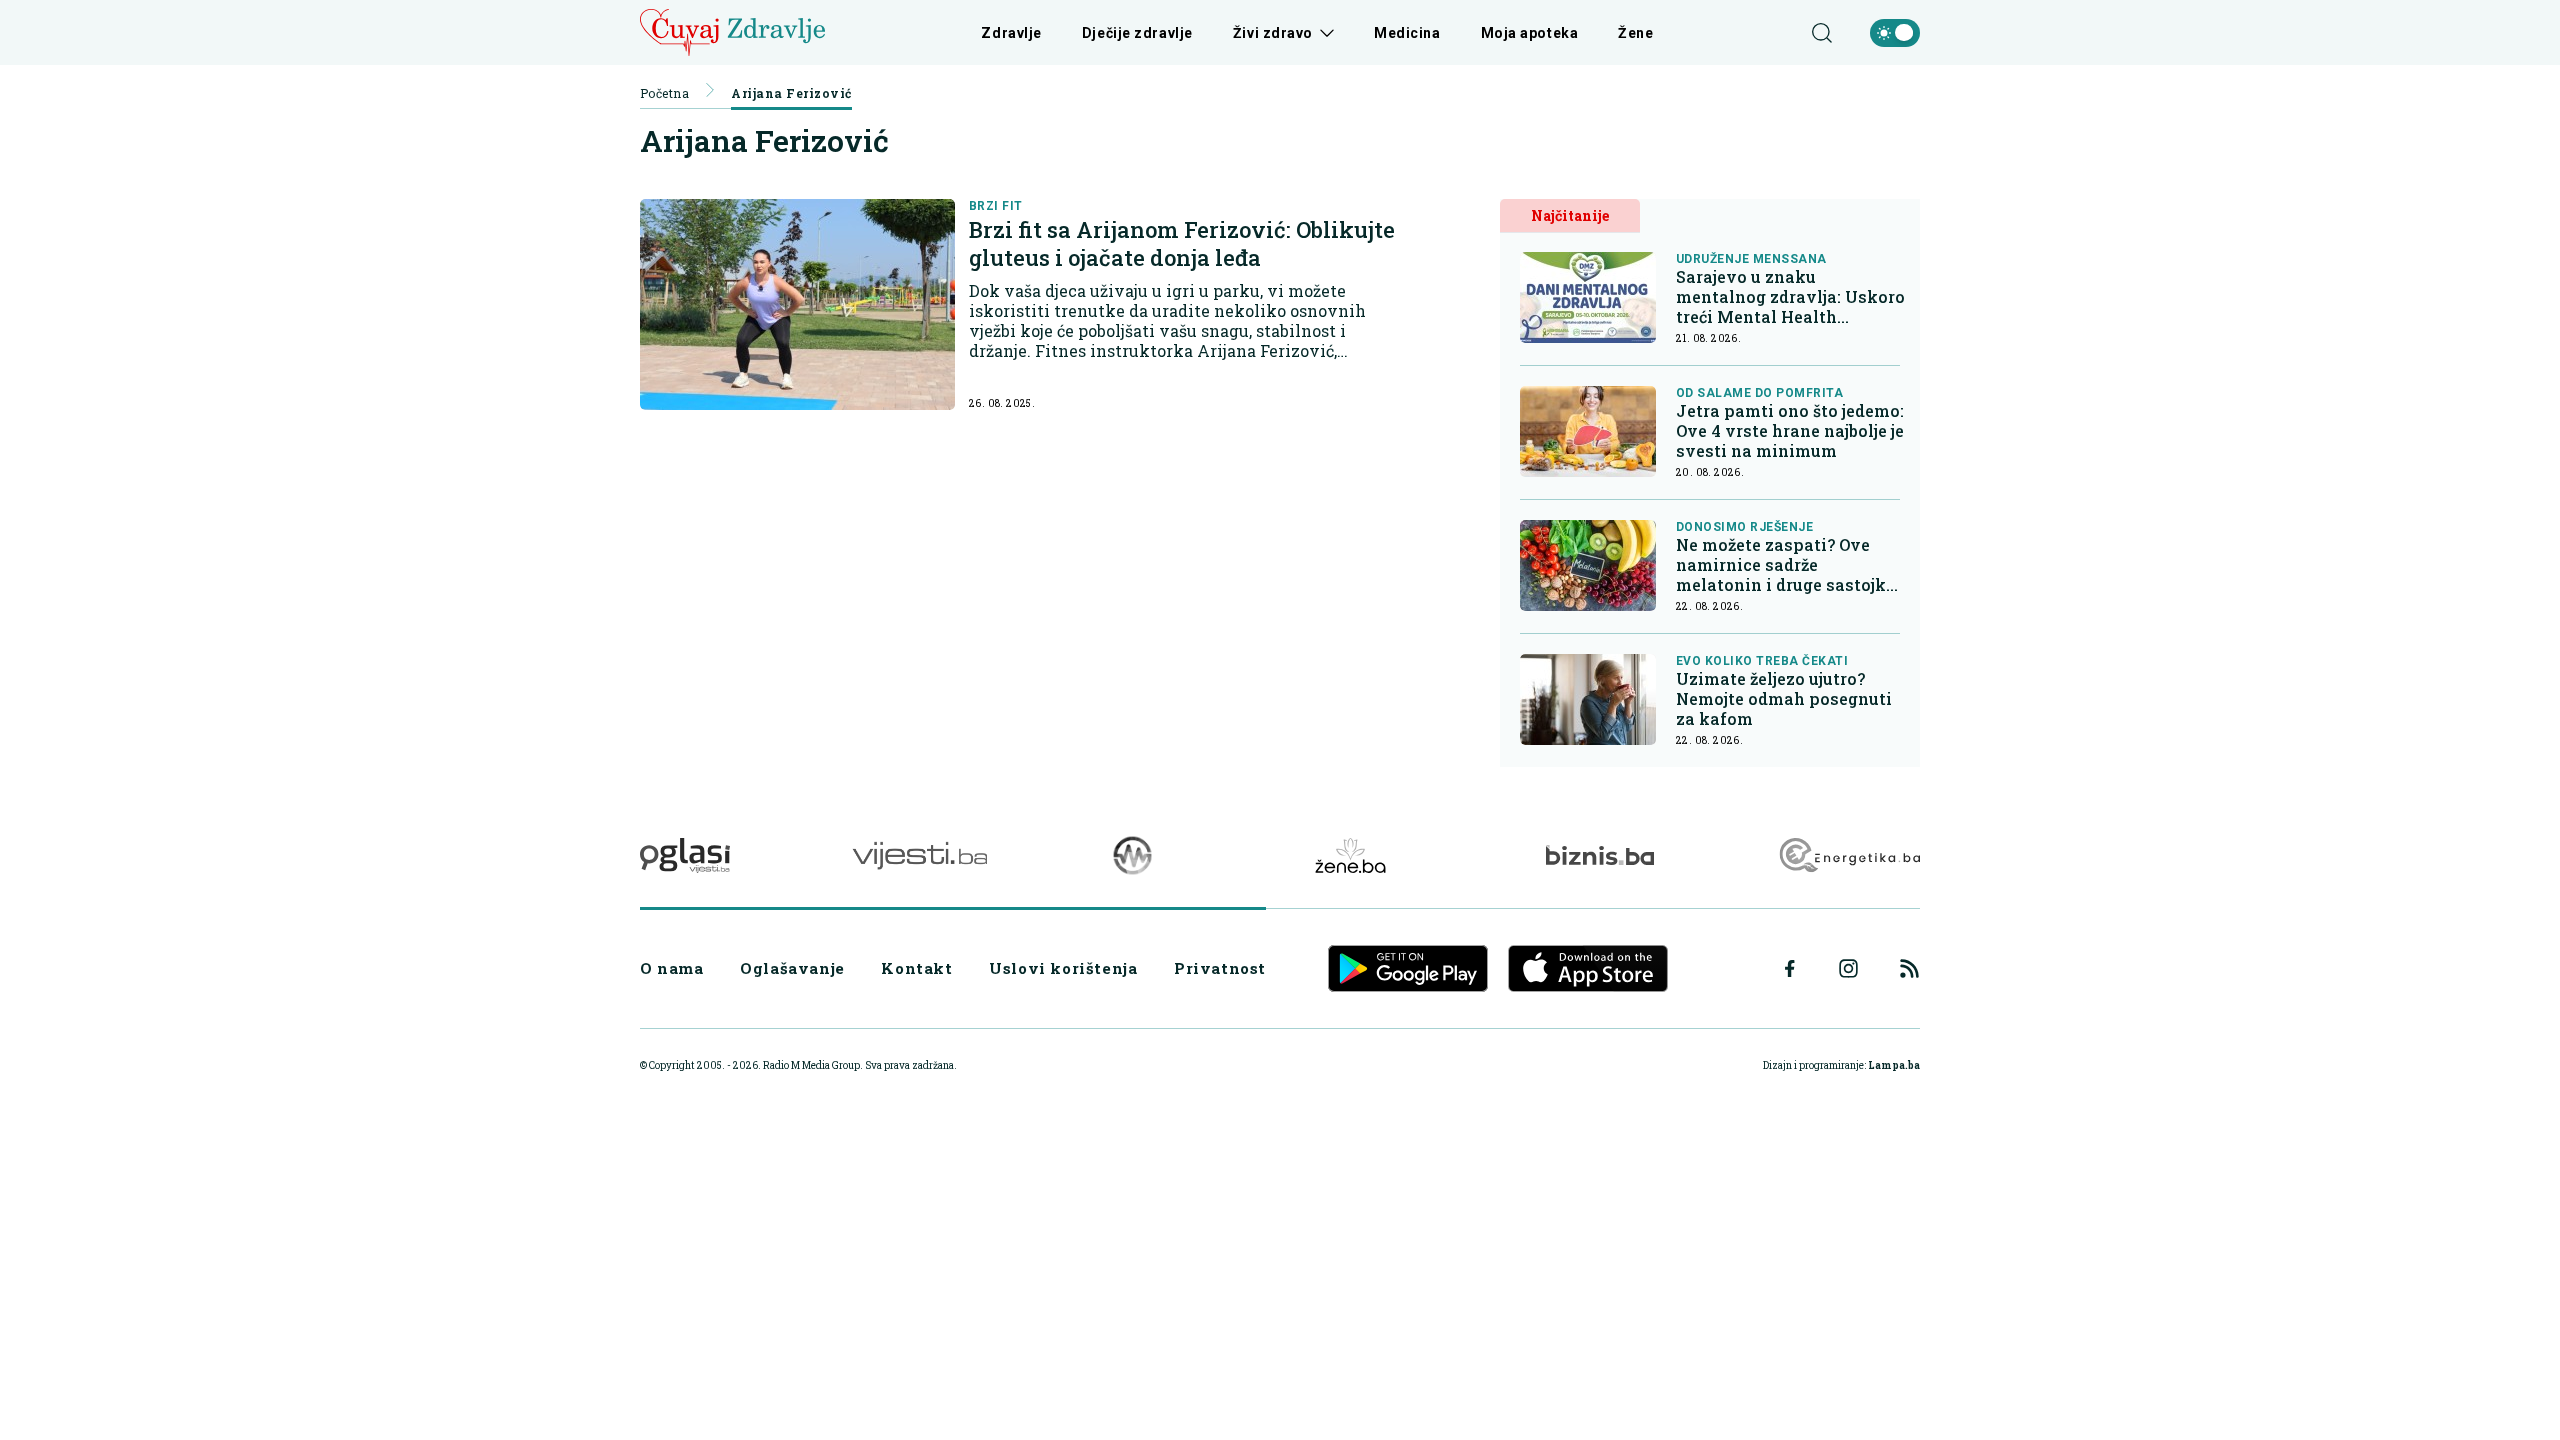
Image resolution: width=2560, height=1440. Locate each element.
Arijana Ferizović (791, 93)
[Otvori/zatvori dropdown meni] (1323, 33)
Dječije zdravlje (1137, 33)
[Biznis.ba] (1599, 855)
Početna (664, 93)
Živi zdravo (1273, 33)
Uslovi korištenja (1063, 968)
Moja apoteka (1530, 33)
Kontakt (916, 968)
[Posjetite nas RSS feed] (1909, 968)
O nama (672, 968)
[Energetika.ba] (1848, 855)
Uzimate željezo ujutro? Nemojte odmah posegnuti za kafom (1784, 699)
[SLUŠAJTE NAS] (1132, 855)
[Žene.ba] (1350, 855)
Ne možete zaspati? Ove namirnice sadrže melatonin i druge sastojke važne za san (1785, 565)
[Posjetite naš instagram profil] (1848, 968)
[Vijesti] (919, 855)
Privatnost (1220, 968)
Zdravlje (1011, 33)
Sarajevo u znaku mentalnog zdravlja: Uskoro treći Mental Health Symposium (1790, 297)
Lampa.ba (1894, 1065)
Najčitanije (1570, 215)
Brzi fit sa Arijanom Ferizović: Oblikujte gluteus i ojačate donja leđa (1182, 243)
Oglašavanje (792, 968)
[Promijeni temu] (1895, 33)
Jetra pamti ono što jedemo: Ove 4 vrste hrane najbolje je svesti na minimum (1790, 431)
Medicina (1407, 33)
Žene (1635, 33)
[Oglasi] (685, 855)
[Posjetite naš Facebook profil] (1790, 969)
